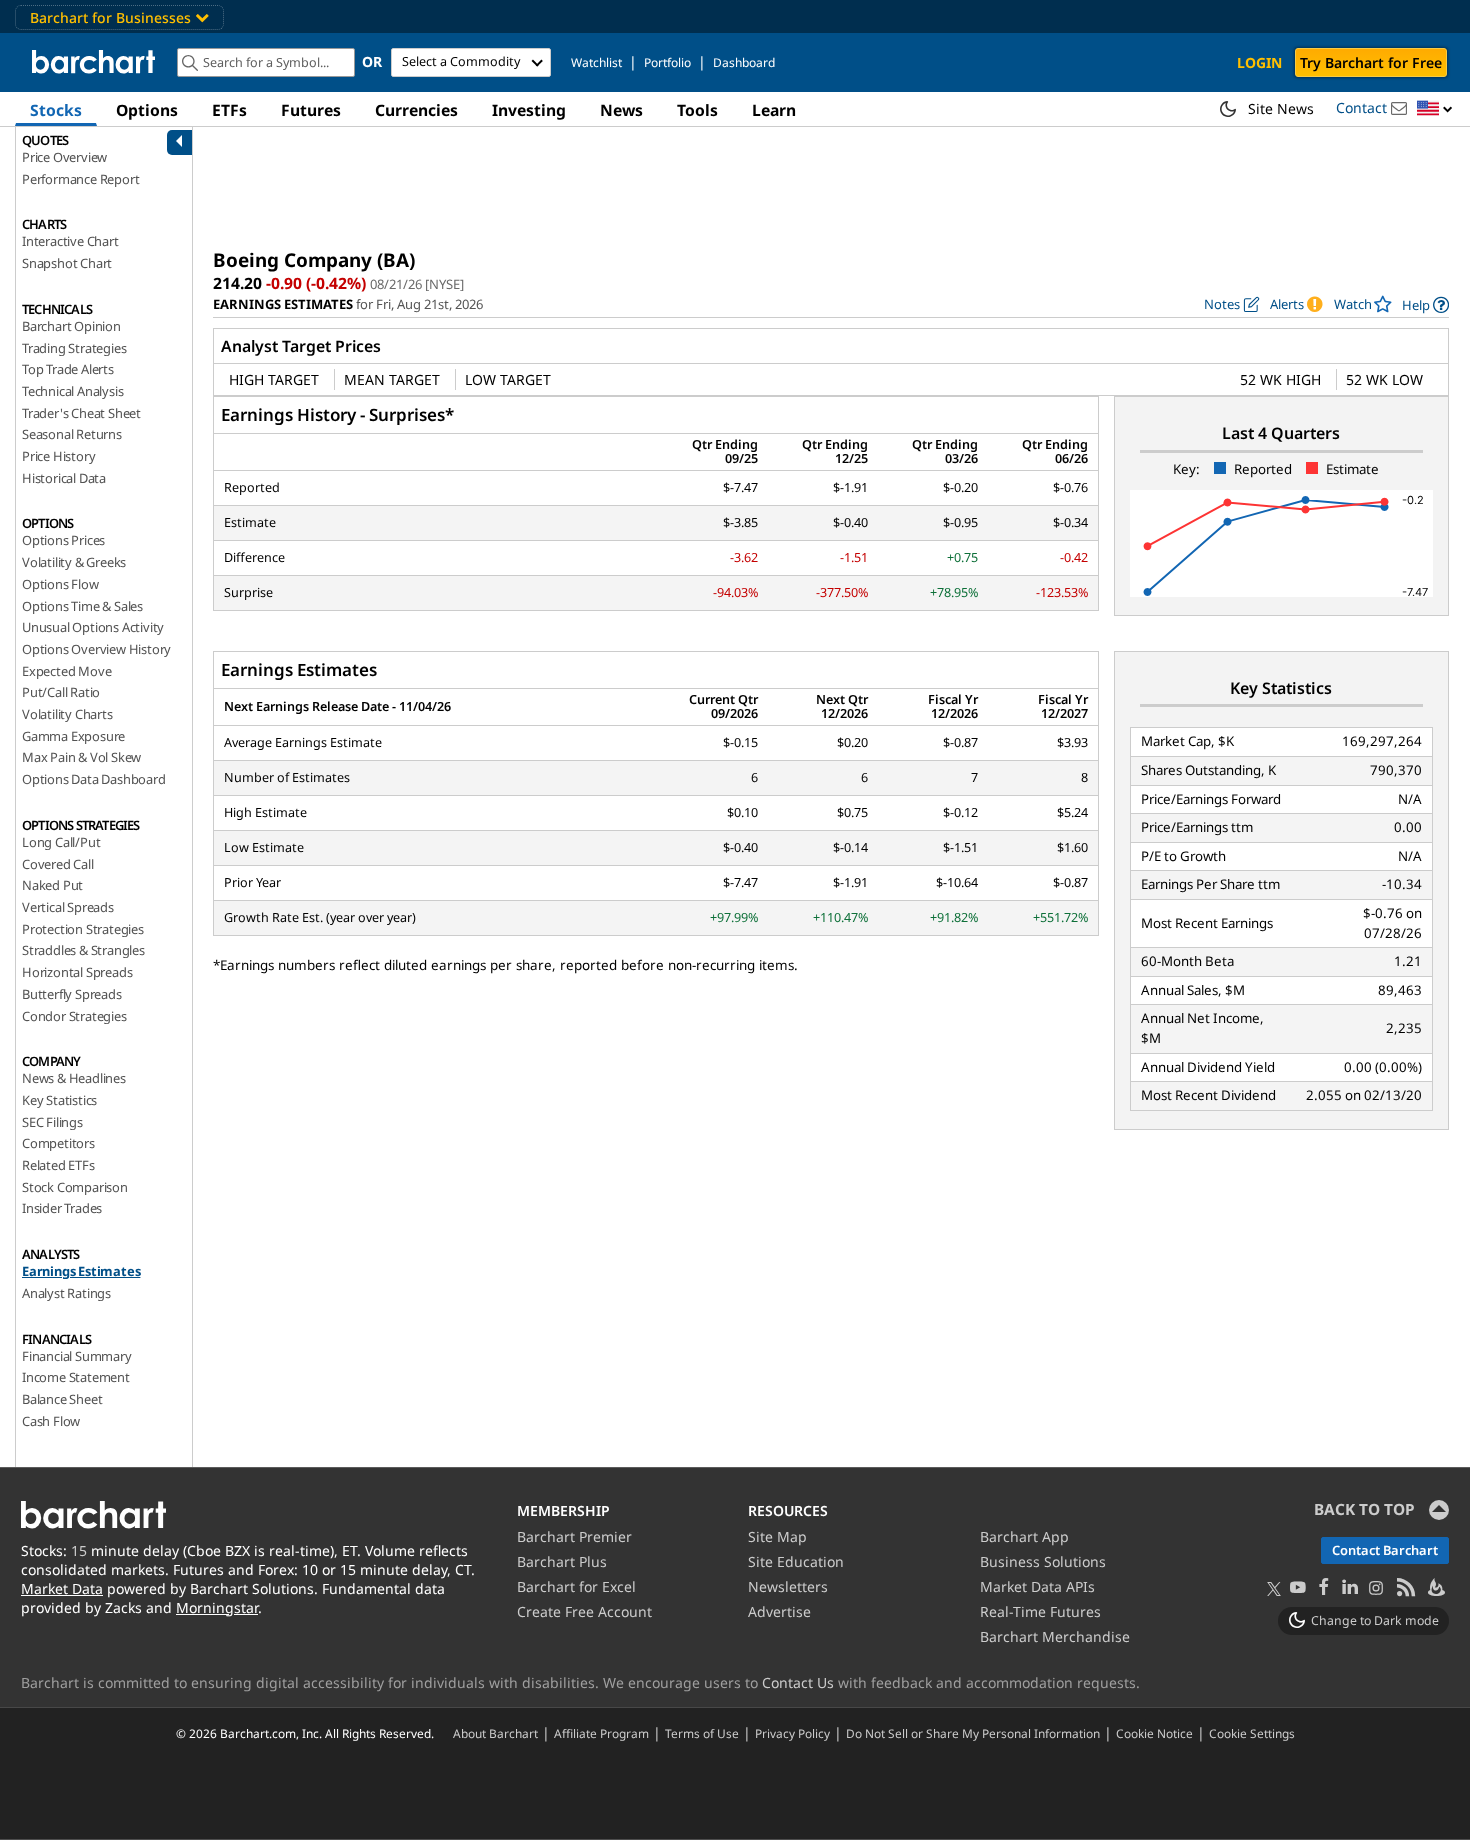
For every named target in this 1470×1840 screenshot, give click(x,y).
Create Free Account (584, 1611)
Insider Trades (62, 1208)
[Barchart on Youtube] (1298, 1588)
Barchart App (1024, 1536)
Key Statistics (59, 1100)
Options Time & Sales (82, 606)
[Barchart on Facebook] (1324, 1588)
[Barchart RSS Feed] (1405, 1588)
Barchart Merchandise (1055, 1636)
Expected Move (66, 671)
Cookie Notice (1154, 1733)
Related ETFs (58, 1165)
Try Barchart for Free (1371, 62)
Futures (311, 110)
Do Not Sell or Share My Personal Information (973, 1733)
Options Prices (63, 540)
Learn (774, 110)
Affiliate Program (601, 1733)
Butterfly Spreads (72, 994)
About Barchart (495, 1733)
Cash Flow (51, 1421)
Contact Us (798, 1682)
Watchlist (596, 62)
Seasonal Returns (72, 434)
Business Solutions (1043, 1561)
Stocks (56, 110)
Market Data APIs (1037, 1586)
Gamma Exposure (73, 736)
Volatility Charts (67, 714)
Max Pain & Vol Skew (81, 757)
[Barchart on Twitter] (1274, 1590)
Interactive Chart (70, 241)
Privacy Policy (792, 1733)
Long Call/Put (61, 842)
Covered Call (58, 864)
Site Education (796, 1561)
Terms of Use (702, 1733)
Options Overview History (96, 649)
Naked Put (52, 885)
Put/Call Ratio (61, 692)
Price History (58, 456)
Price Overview (64, 157)
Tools (697, 110)
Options (147, 110)
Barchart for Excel (576, 1586)
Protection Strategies (83, 929)
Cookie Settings (1252, 1733)
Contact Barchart (1385, 1550)
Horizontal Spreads (77, 972)
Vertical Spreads (68, 907)
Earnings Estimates (81, 1271)
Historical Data (64, 478)
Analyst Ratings (66, 1293)
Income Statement (76, 1377)
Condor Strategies (74, 1016)
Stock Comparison (75, 1187)
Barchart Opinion (71, 326)
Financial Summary (77, 1356)
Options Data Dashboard (94, 779)
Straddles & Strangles (83, 950)
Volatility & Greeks (74, 562)
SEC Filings (52, 1122)
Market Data (62, 1588)
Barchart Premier (574, 1536)
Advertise (779, 1611)
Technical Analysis (72, 391)
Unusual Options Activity (93, 627)
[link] (1425, 304)
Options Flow (60, 584)
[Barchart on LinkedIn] (1350, 1588)
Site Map (777, 1536)
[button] (1435, 109)
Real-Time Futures (1040, 1611)
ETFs (229, 110)
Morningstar (217, 1607)
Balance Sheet (62, 1399)
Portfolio (667, 62)
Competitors (58, 1143)
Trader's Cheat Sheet (81, 413)
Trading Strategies (74, 348)
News (621, 110)
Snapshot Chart (67, 263)
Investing (529, 110)
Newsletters (788, 1586)
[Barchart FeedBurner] (1435, 1588)
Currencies (416, 110)
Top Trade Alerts (68, 369)
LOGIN (1259, 62)
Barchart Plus (562, 1561)
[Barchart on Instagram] (1376, 1588)
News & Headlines (74, 1078)
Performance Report (80, 179)
